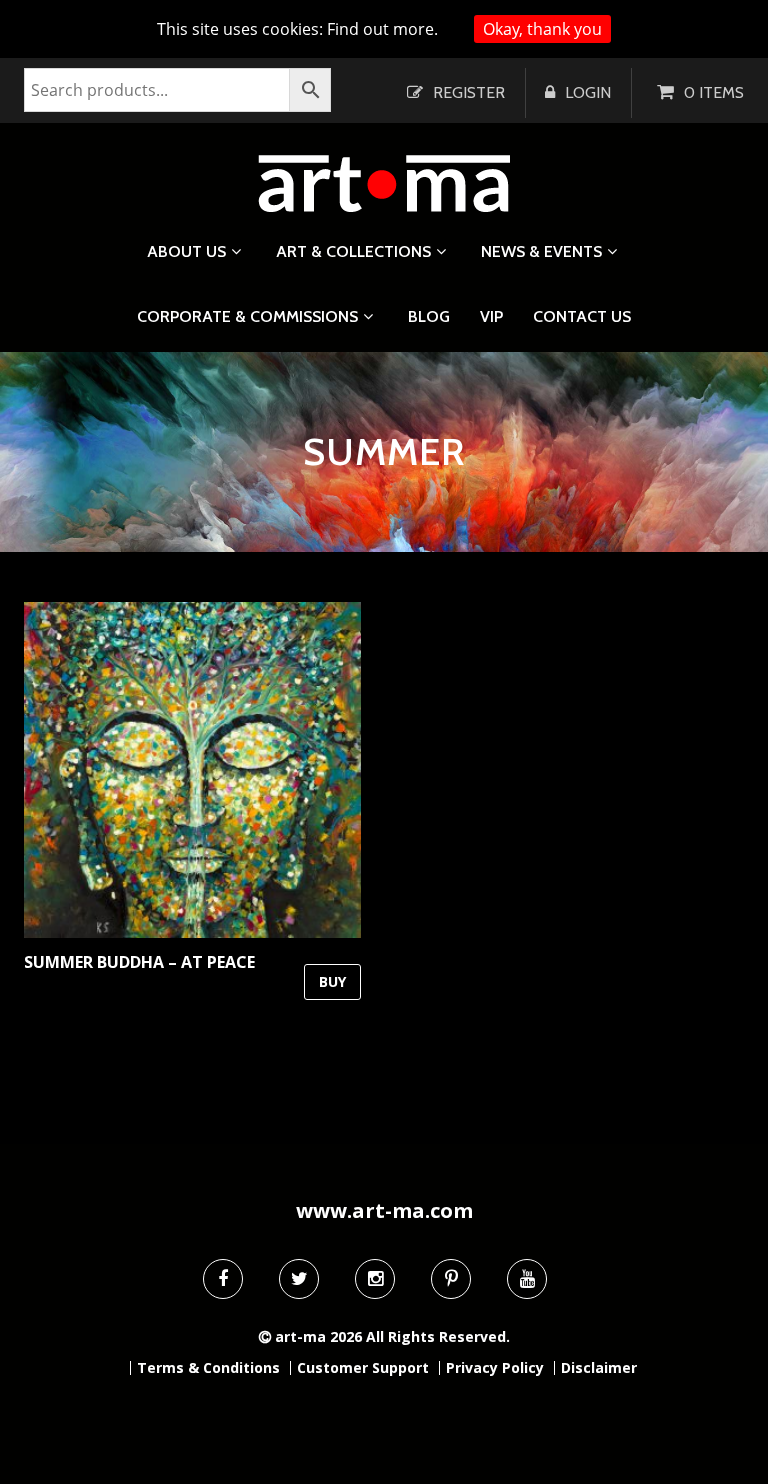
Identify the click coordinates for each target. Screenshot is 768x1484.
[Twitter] (299, 1279)
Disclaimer (599, 1368)
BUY (332, 981)
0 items (714, 92)
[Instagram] (375, 1279)
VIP (491, 317)
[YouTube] (527, 1279)
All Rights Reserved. (438, 1336)
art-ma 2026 (318, 1336)
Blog (429, 317)
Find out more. (382, 29)
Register (469, 92)
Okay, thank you (542, 29)
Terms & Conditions (208, 1368)
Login (588, 92)
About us (186, 251)
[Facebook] (223, 1279)
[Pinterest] (451, 1279)
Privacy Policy (495, 1368)
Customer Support (363, 1368)
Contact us (582, 317)
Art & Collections (353, 251)
